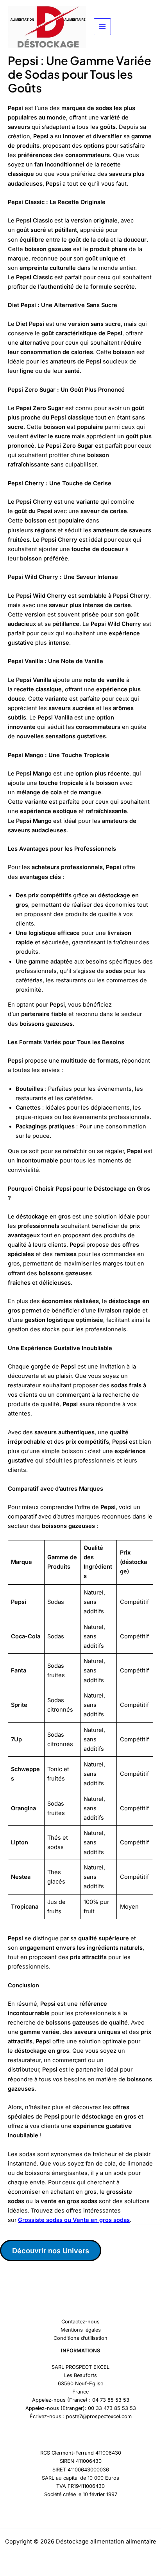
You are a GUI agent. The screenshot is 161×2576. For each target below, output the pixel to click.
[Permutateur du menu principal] (102, 27)
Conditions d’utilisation (80, 2338)
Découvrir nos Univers (51, 2251)
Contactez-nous (80, 2322)
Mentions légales (81, 2330)
